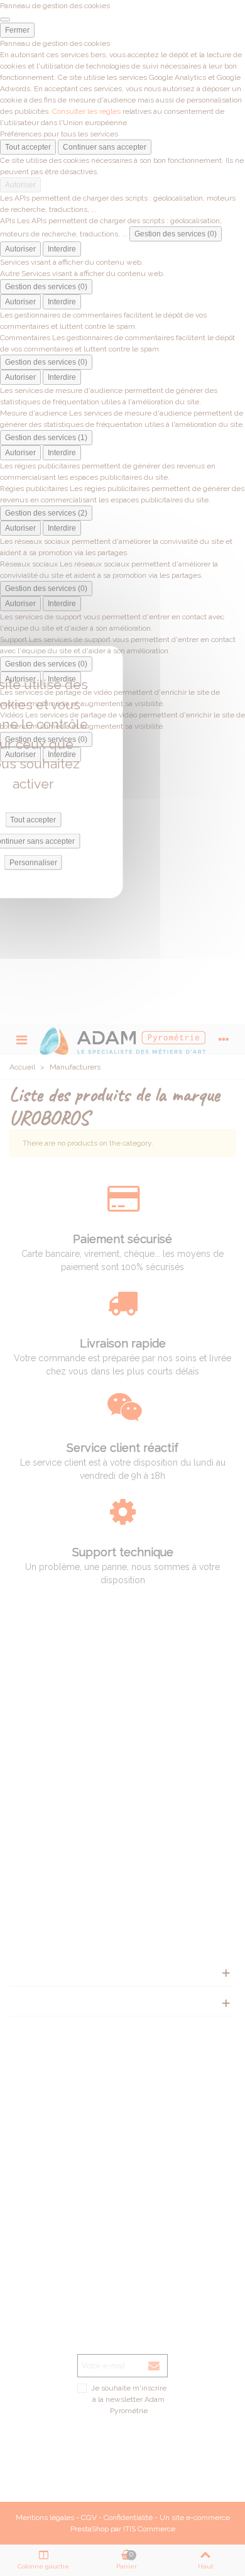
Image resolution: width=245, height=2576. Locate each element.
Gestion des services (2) (46, 513)
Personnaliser (33, 863)
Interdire (62, 249)
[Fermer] (5, 19)
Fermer (17, 30)
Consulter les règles (86, 111)
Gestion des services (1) (46, 438)
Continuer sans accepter (105, 147)
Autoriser (20, 185)
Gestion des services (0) (176, 234)
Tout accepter (28, 147)
